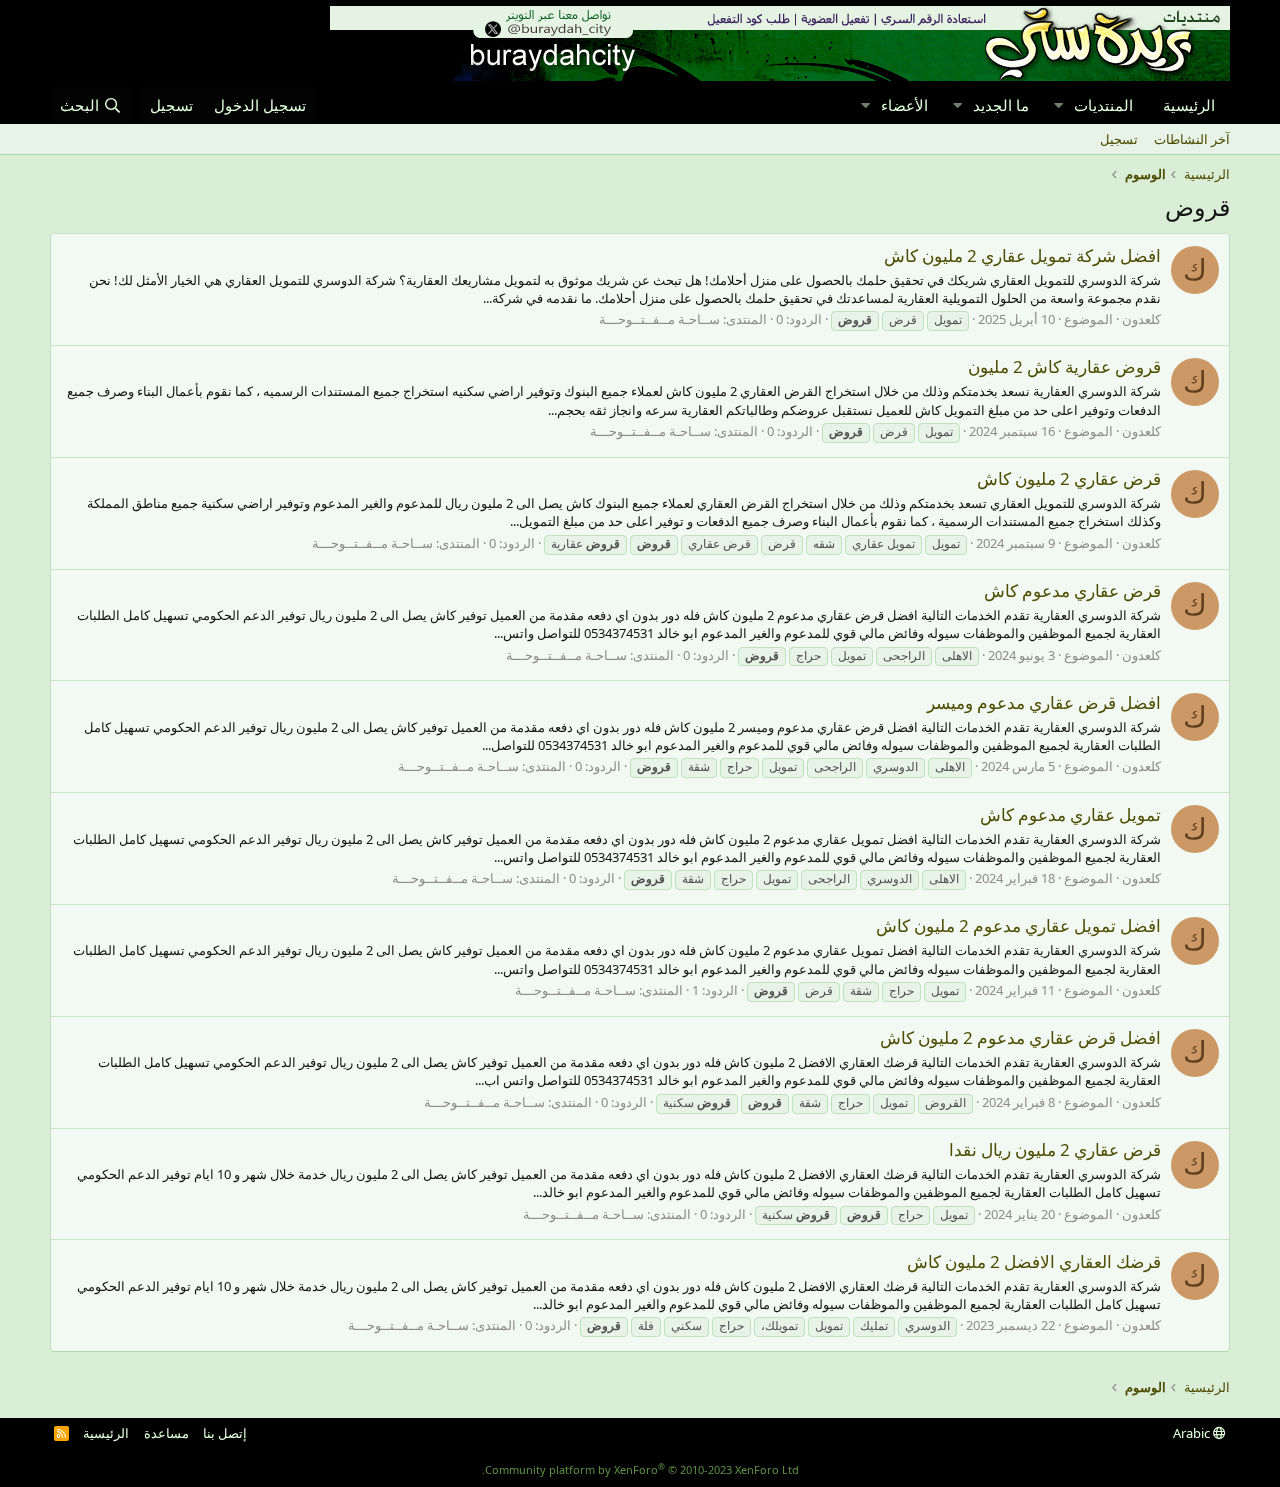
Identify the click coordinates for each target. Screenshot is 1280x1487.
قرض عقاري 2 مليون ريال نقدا (1055, 1149)
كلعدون (1141, 319)
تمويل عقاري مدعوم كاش (1070, 814)
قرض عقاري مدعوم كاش (1072, 590)
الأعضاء (904, 105)
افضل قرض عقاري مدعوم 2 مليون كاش (1020, 1037)
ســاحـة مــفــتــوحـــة (659, 319)
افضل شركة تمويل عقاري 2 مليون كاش (1022, 255)
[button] (1058, 105)
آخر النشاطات (1192, 139)
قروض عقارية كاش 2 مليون (1064, 366)
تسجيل (1119, 139)
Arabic (1193, 1433)
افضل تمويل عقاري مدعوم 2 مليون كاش (1018, 925)
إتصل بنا (225, 1433)
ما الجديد (1001, 105)
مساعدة (166, 1433)
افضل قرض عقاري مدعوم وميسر (1044, 702)
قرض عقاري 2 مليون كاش (1069, 478)
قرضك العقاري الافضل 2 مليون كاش (1034, 1261)
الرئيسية (1189, 105)
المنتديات (1103, 105)
